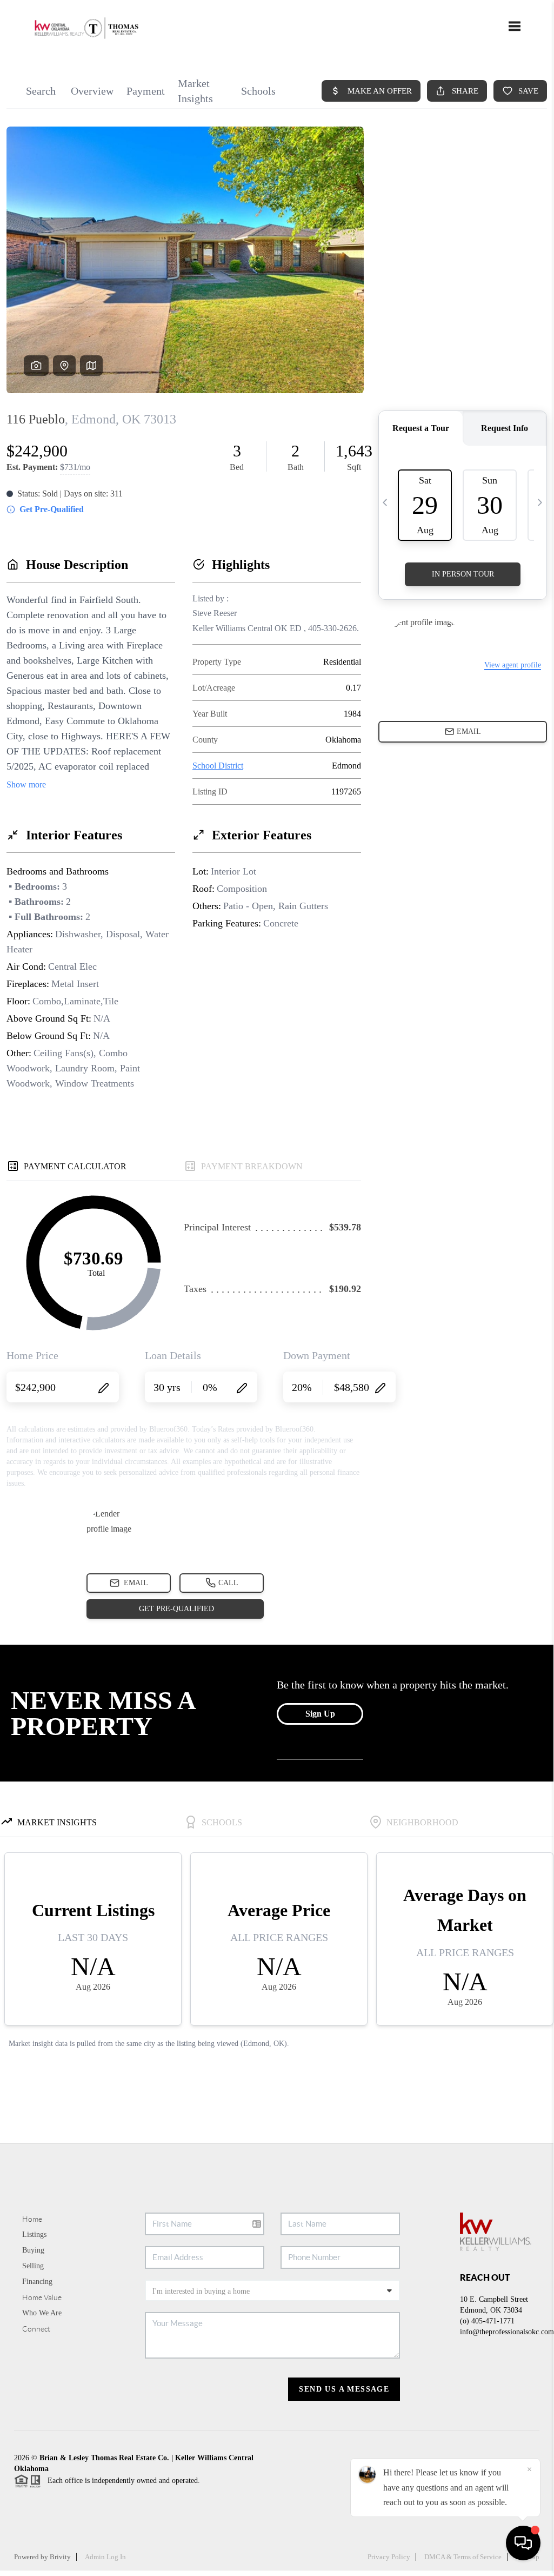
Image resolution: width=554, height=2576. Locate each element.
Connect (36, 2329)
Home (32, 2219)
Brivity (60, 2557)
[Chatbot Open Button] (523, 2543)
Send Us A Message (344, 2389)
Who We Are (42, 2313)
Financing (37, 2282)
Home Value (42, 2297)
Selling (33, 2266)
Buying (33, 2250)
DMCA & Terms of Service (463, 2557)
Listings (34, 2234)
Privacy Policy (389, 2557)
